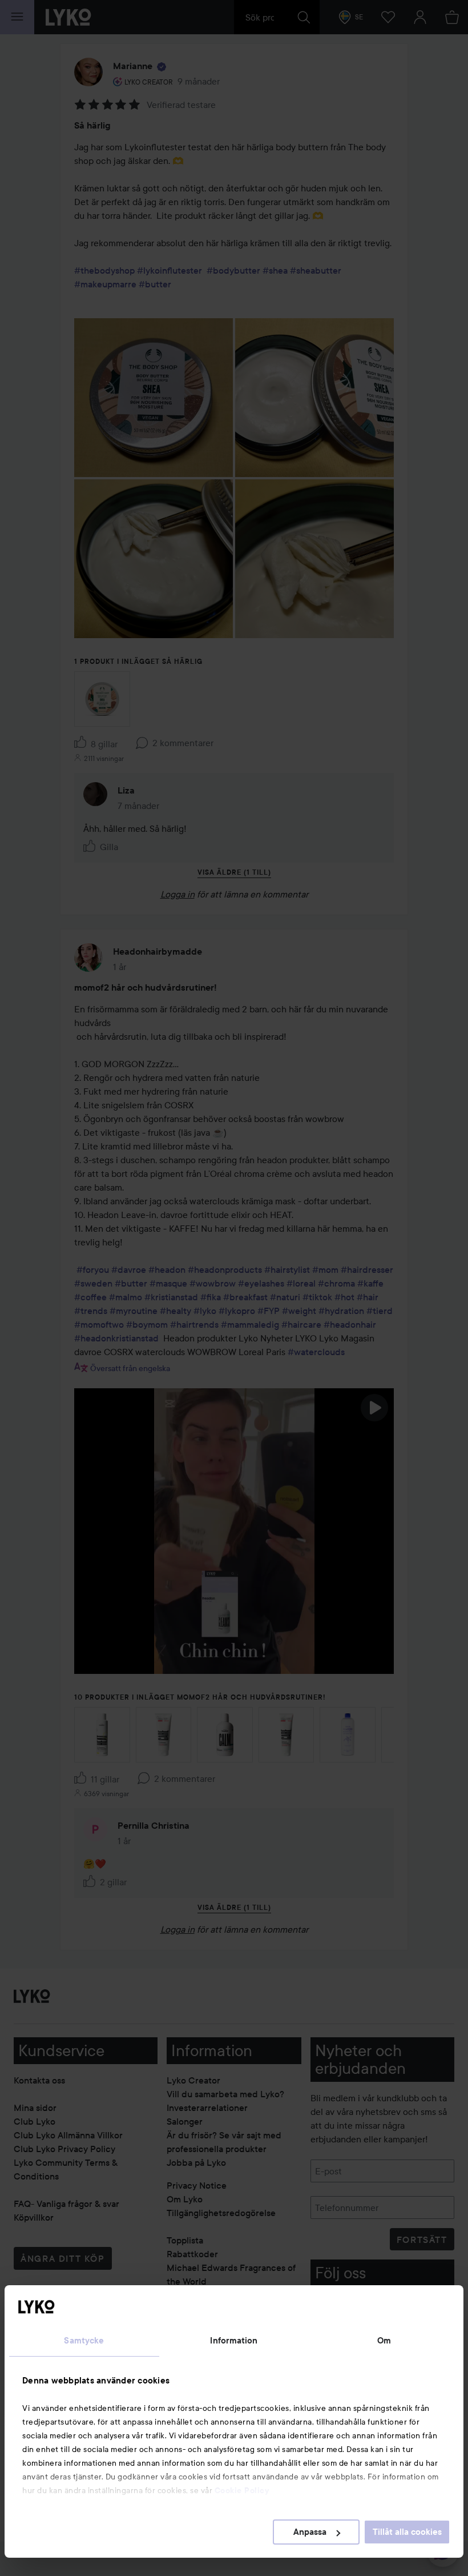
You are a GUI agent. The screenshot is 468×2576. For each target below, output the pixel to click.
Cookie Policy (242, 2490)
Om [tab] (384, 2341)
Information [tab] (234, 2341)
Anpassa (310, 2532)
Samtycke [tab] (84, 2341)
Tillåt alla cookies (407, 2532)
